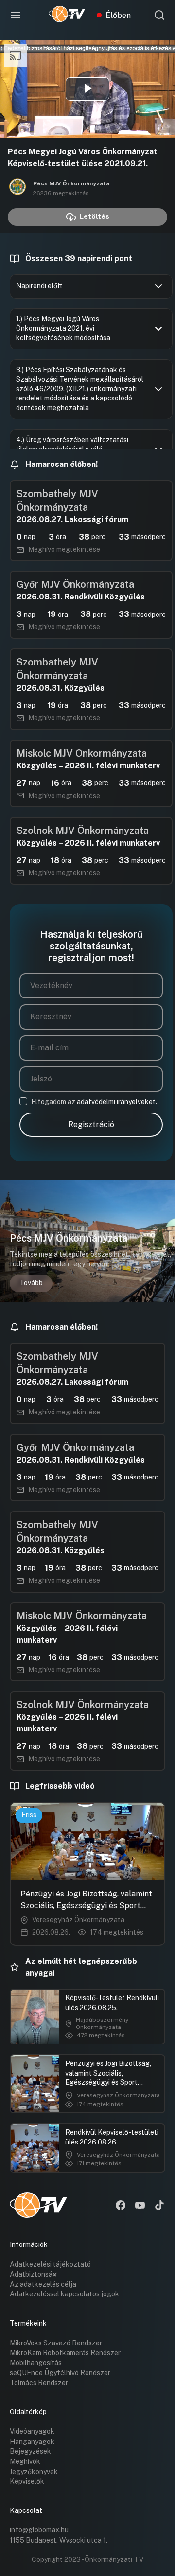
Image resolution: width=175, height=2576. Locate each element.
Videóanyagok (32, 2431)
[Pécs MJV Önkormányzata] (17, 188)
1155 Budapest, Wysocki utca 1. (59, 2540)
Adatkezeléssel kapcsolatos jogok (64, 2294)
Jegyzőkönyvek (34, 2472)
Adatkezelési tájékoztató (50, 2264)
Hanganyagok (32, 2442)
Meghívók (25, 2461)
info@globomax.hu (39, 2530)
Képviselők (27, 2481)
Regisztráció (91, 1124)
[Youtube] (140, 2206)
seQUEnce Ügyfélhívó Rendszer (60, 2373)
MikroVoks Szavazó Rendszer (56, 2343)
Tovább (31, 1283)
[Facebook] (121, 2206)
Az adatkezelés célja (43, 2284)
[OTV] (67, 15)
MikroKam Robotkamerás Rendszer (65, 2353)
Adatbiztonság (33, 2274)
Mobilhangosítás (36, 2363)
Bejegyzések (30, 2451)
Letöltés (95, 216)
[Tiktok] (159, 2206)
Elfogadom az (94, 1102)
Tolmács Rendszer (39, 2383)
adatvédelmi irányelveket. (117, 1102)
